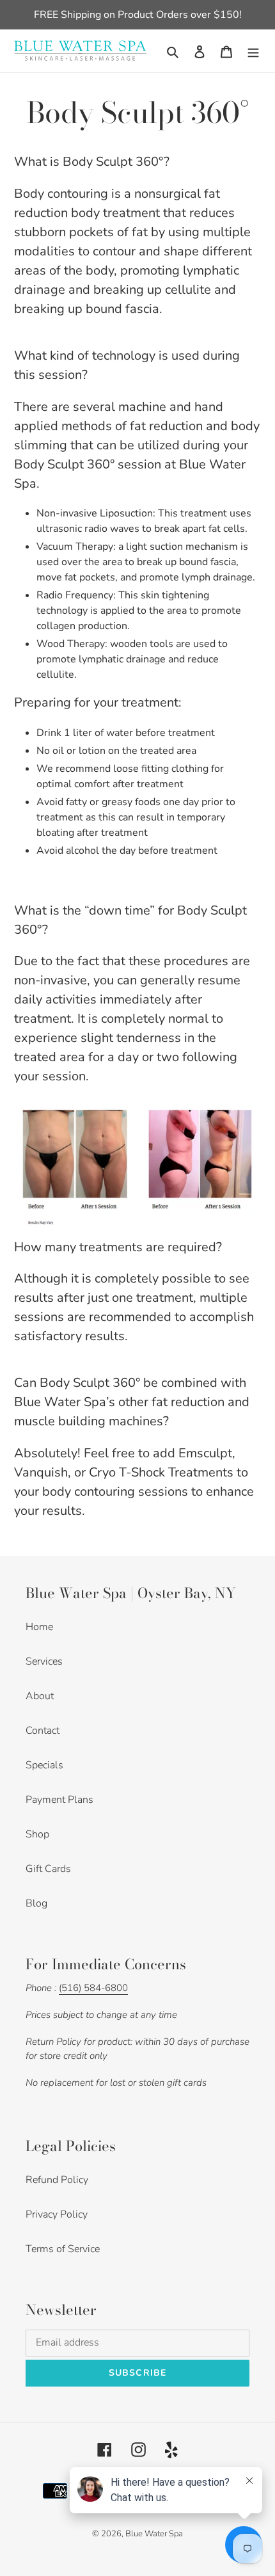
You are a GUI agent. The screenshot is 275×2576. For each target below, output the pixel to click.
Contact (43, 1731)
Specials (44, 1765)
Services (44, 1661)
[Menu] (253, 51)
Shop (37, 1834)
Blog (36, 1903)
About (40, 1696)
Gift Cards (48, 1869)
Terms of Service (63, 2249)
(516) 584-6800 (93, 1988)
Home (39, 1627)
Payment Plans (59, 1800)
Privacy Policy (57, 2214)
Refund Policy (57, 2180)
